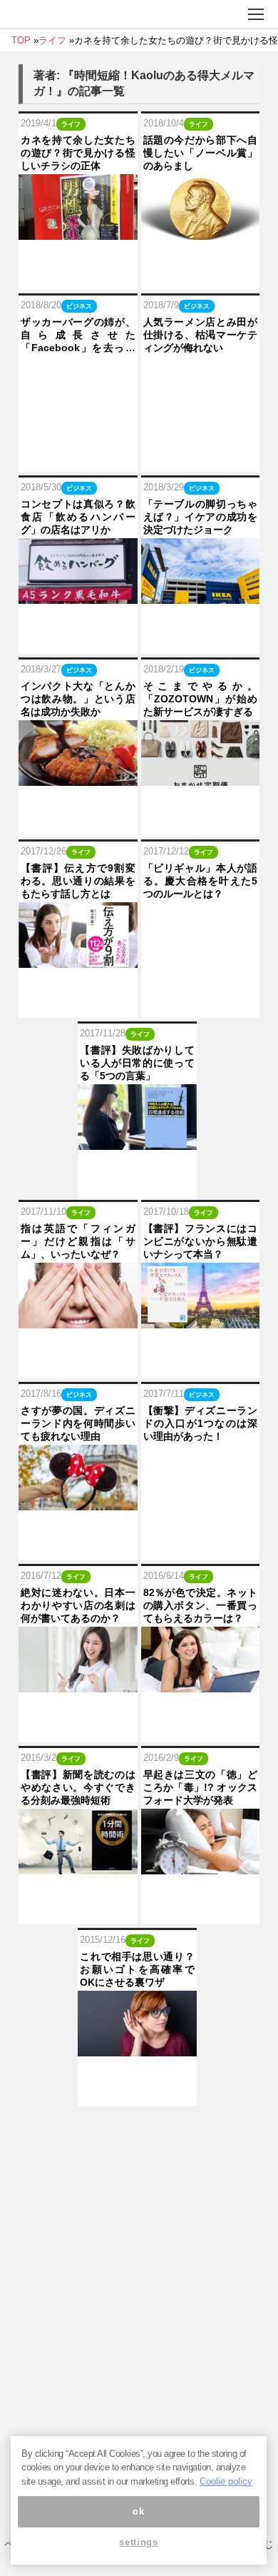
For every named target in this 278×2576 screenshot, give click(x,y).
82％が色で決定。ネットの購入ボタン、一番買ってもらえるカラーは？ (201, 1605)
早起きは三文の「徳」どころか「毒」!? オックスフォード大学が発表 (201, 1787)
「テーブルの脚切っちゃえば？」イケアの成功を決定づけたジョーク (201, 517)
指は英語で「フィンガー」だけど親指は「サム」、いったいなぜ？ (78, 1241)
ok (138, 2511)
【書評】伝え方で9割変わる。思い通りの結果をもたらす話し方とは (78, 881)
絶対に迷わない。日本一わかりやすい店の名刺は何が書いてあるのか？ (78, 1605)
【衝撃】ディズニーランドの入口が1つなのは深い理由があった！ (201, 1423)
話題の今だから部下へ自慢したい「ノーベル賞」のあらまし (201, 153)
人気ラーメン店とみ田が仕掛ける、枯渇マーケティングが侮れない (201, 335)
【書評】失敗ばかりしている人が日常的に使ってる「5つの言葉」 (137, 1063)
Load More (139, 2129)
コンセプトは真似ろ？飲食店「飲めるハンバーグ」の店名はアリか (78, 517)
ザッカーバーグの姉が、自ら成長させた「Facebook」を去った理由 (78, 335)
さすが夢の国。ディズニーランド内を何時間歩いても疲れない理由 (78, 1423)
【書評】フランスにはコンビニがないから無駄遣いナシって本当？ (201, 1241)
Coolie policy (226, 2481)
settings (138, 2542)
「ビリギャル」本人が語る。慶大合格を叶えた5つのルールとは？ (201, 881)
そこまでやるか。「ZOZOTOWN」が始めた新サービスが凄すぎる (201, 699)
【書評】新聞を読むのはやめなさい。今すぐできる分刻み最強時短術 (78, 1787)
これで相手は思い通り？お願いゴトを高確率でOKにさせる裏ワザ (137, 1969)
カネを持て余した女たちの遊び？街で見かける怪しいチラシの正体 (78, 153)
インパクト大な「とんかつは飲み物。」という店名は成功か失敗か (78, 699)
